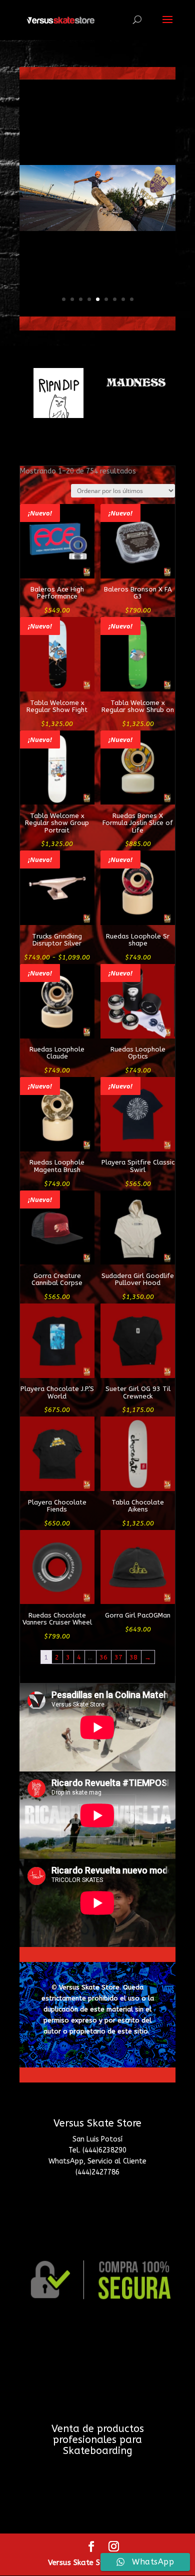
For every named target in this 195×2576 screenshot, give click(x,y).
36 (103, 1657)
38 (133, 1657)
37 (118, 1657)
